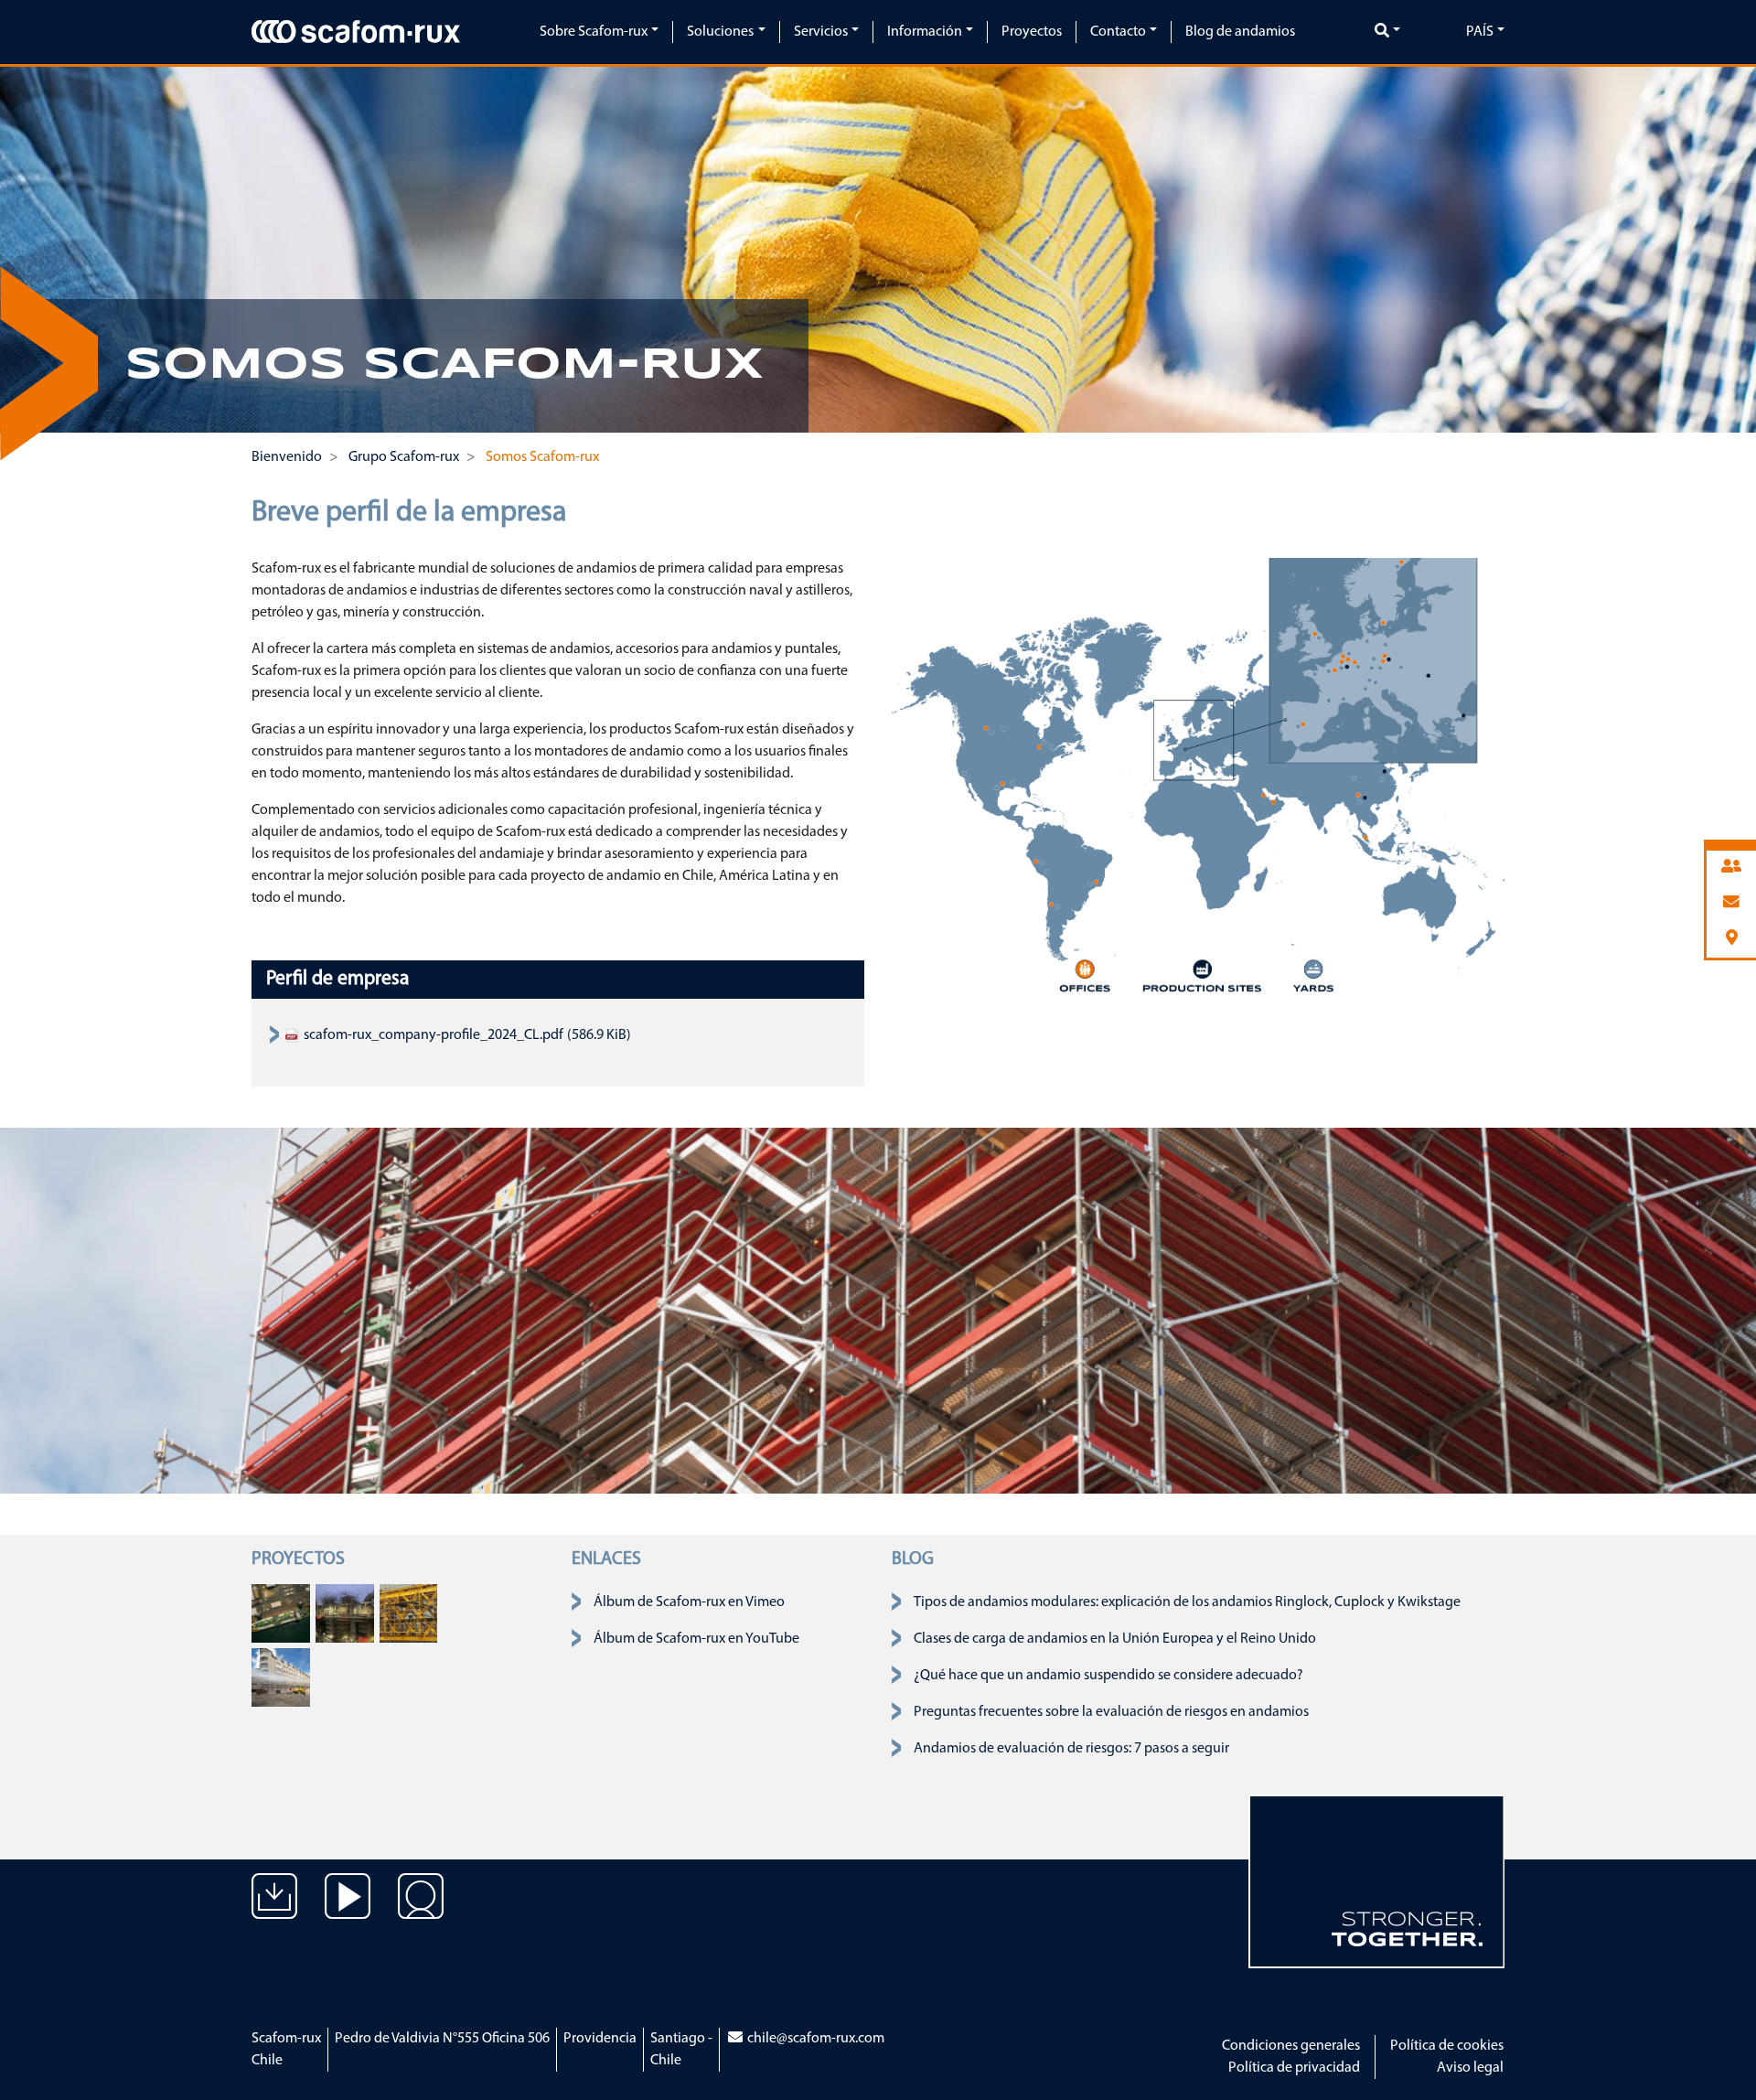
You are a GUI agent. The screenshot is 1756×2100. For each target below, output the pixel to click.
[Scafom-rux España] (356, 31)
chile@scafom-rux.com (814, 2039)
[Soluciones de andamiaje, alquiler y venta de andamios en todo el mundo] (421, 1910)
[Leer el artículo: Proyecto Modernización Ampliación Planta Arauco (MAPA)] (345, 1613)
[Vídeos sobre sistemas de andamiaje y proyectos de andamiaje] (348, 1910)
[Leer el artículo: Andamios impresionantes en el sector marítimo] (281, 1613)
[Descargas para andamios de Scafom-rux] (274, 1910)
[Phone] (1731, 868)
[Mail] (1731, 903)
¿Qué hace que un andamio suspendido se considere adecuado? (1108, 1676)
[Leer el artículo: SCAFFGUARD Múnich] (281, 1677)
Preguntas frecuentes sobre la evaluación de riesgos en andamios (1111, 1712)
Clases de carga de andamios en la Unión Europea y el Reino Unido (1115, 1639)
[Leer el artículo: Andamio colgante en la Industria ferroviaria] (409, 1613)
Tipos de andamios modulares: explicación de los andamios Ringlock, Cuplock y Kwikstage (1187, 1602)
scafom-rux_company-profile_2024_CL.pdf (432, 1035)
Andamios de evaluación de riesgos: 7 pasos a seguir (1071, 1749)
